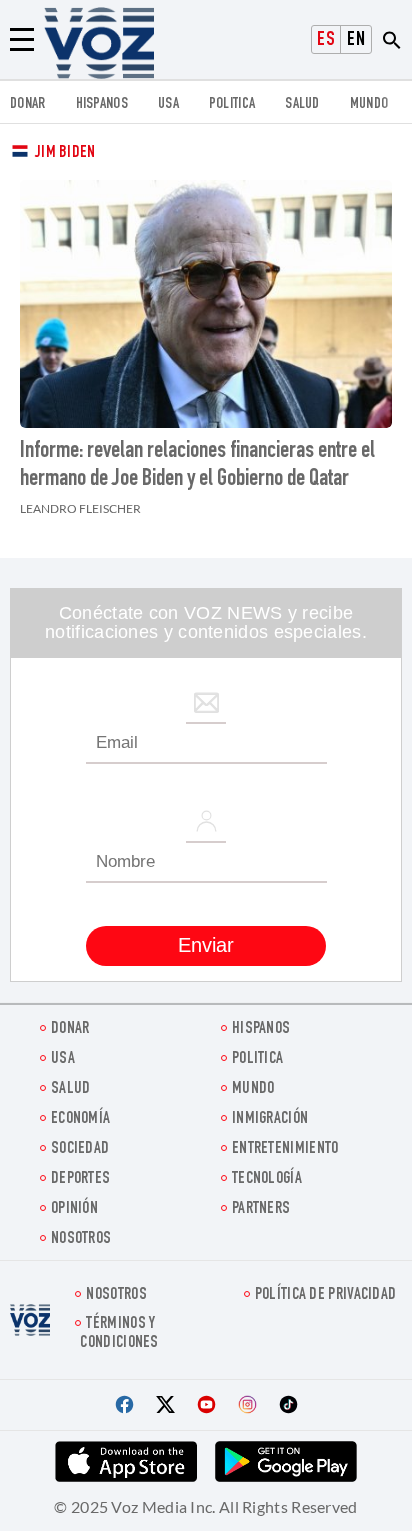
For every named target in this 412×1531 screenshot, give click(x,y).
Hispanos (102, 104)
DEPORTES (80, 1179)
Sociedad (80, 1149)
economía (80, 1119)
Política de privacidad (326, 1295)
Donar (28, 104)
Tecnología (267, 1179)
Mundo (369, 104)
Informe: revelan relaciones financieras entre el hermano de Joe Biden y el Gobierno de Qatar (197, 466)
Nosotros (81, 1239)
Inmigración (270, 1119)
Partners (261, 1209)
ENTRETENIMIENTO (285, 1149)
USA (168, 104)
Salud (302, 104)
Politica (232, 104)
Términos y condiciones (119, 1334)
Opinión (74, 1209)
